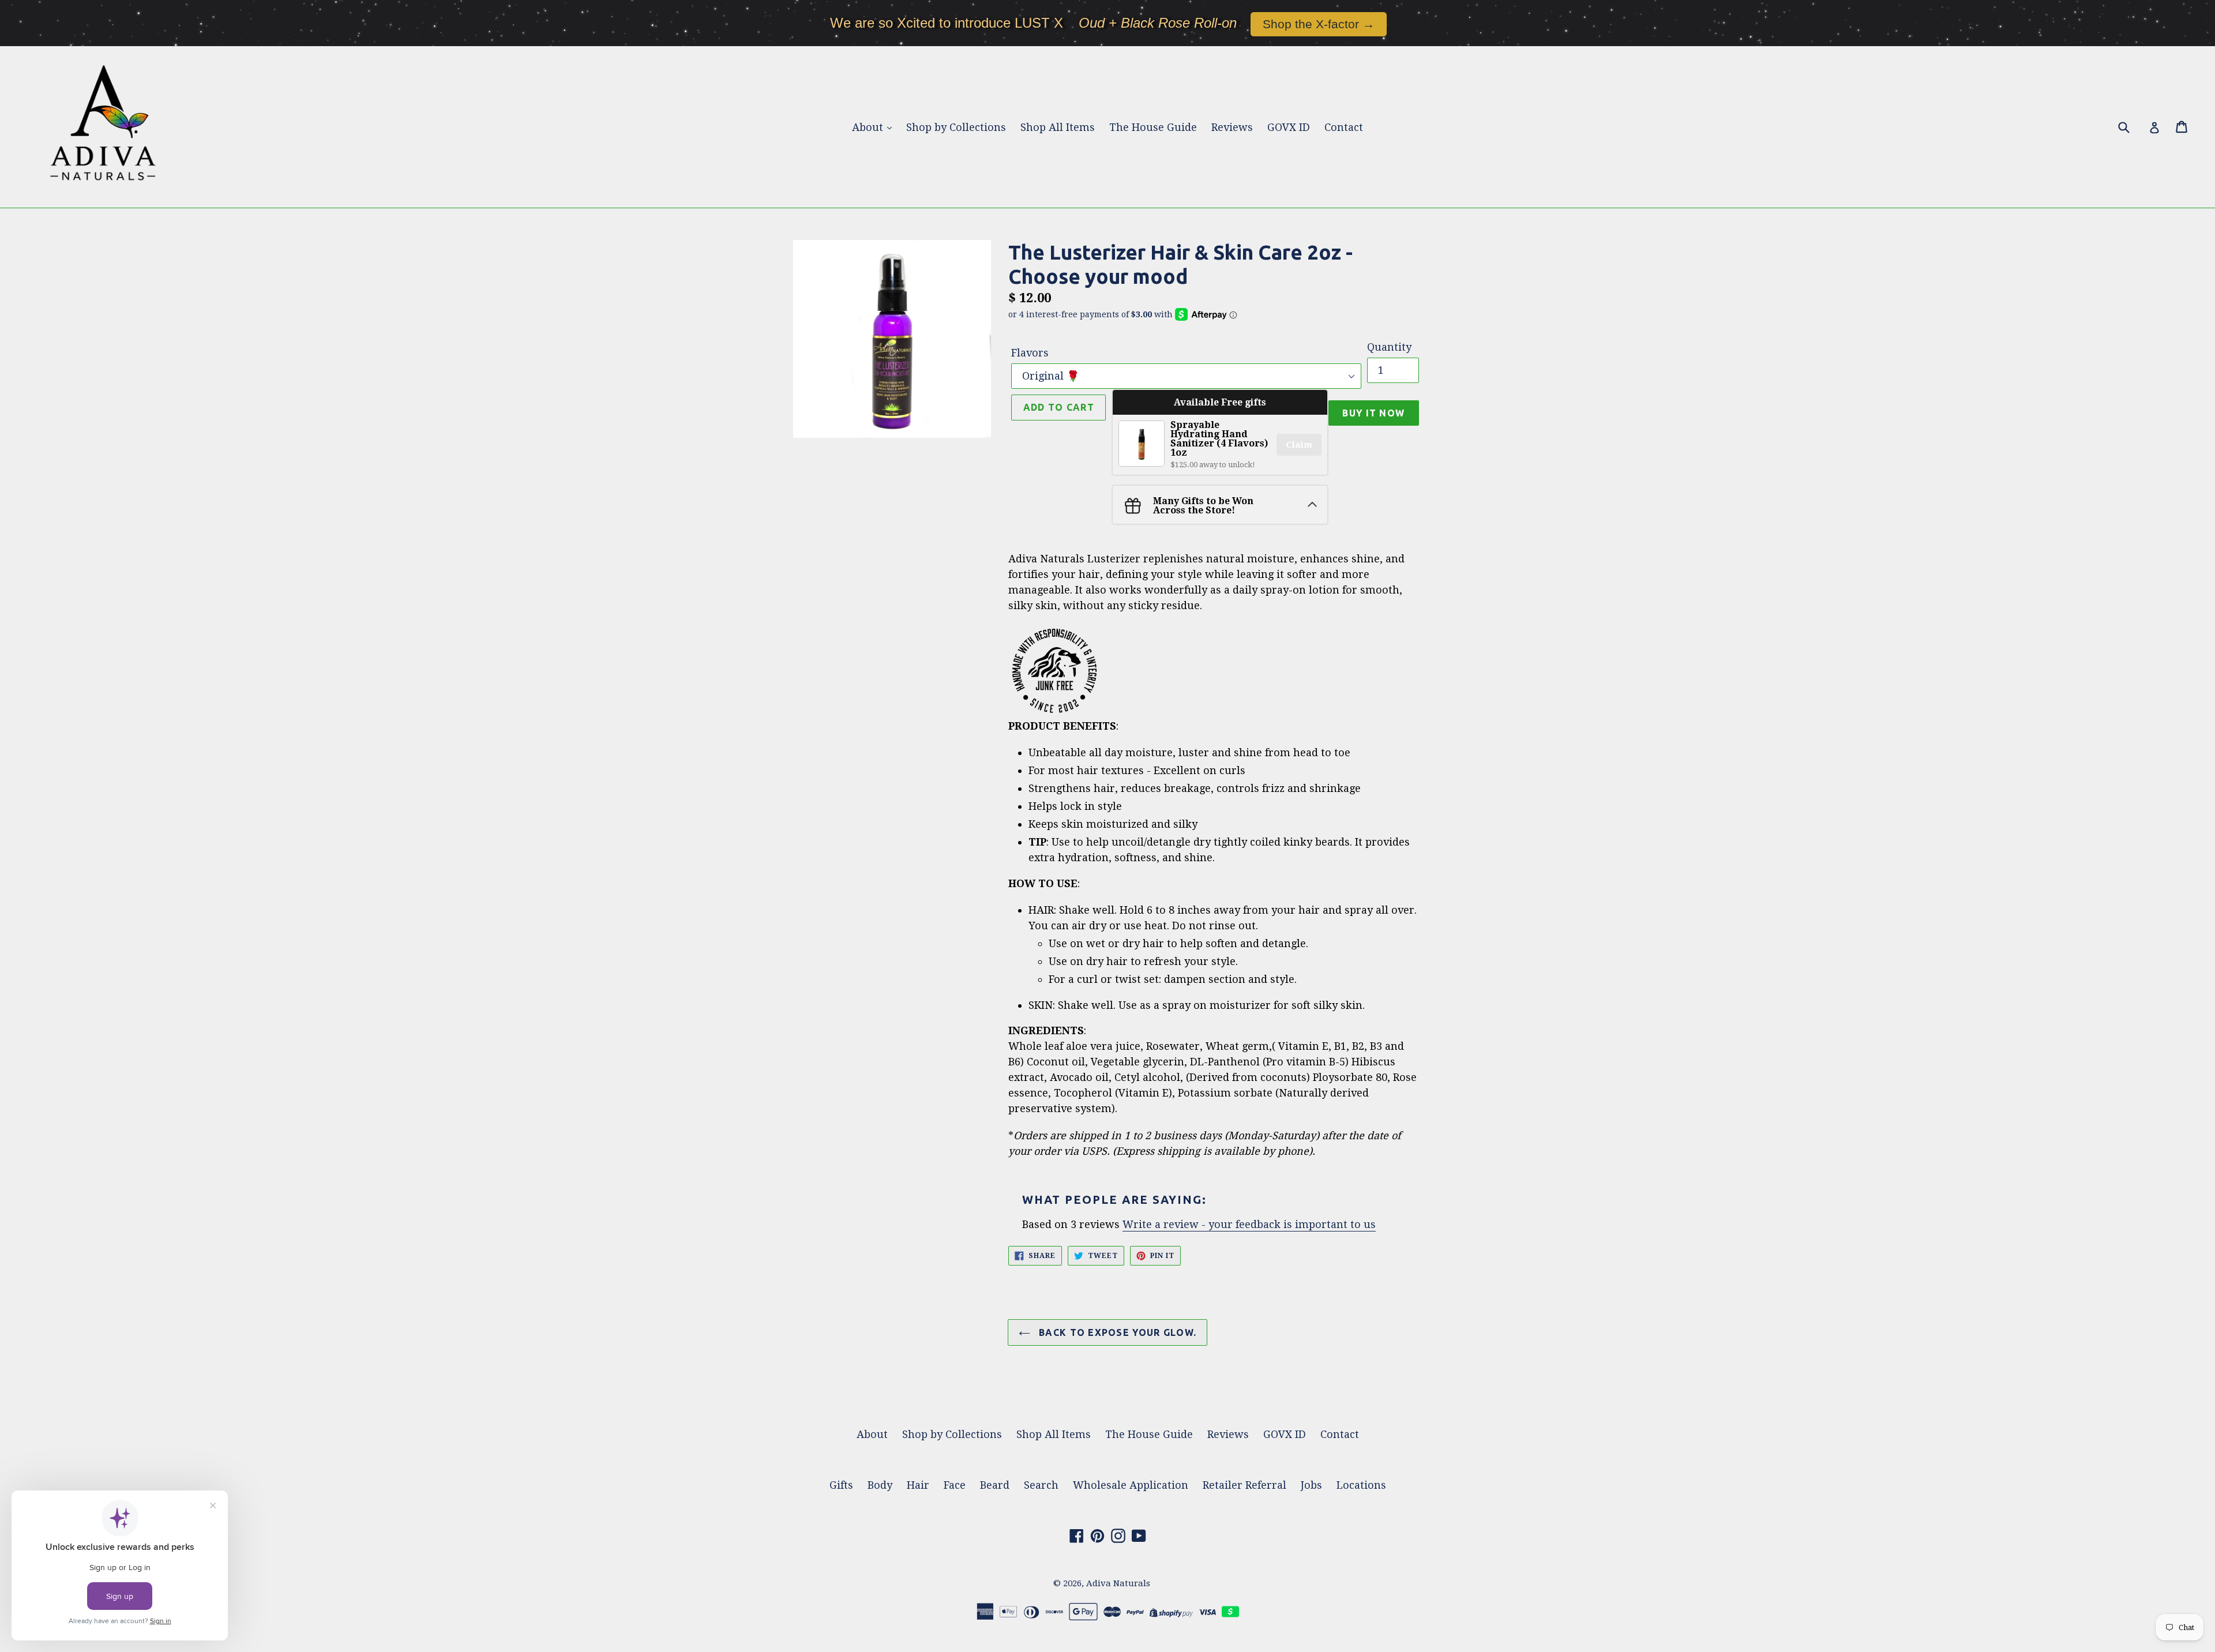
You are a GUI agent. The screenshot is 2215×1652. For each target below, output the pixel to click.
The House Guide (1153, 127)
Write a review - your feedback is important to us (1249, 1224)
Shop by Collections (956, 127)
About (869, 127)
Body (880, 1485)
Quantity (1389, 347)
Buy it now (1373, 413)
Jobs (1311, 1485)
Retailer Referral (1244, 1485)
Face (955, 1485)
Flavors (1030, 353)
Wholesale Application (1131, 1485)
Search (1041, 1485)
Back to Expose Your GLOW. (1116, 1332)
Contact (1344, 127)
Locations (1361, 1485)
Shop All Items (1058, 127)
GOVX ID (1289, 127)
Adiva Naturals (1118, 1583)
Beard (995, 1485)
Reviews (1232, 127)
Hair (918, 1485)
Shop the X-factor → (1319, 24)
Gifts (841, 1485)
